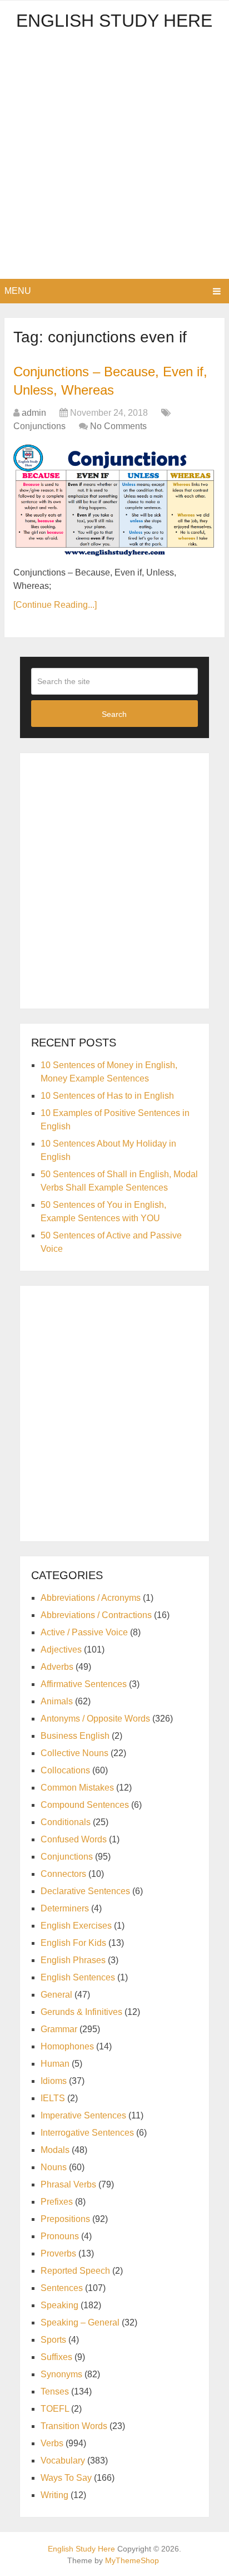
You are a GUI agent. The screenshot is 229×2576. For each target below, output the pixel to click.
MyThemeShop (132, 2560)
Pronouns (60, 2236)
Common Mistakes (77, 1788)
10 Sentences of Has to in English (107, 1096)
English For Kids (73, 1943)
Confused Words (74, 1839)
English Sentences (78, 1977)
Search (114, 714)
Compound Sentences (85, 1805)
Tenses (55, 2391)
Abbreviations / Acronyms (91, 1598)
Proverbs (58, 2253)
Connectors (63, 1874)
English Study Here (114, 21)
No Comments (118, 426)
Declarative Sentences (85, 1891)
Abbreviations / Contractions (96, 1615)
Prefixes (57, 2202)
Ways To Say (66, 2478)
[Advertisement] (114, 159)
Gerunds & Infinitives (81, 2012)
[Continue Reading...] (55, 605)
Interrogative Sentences (87, 2133)
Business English (75, 1736)
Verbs (52, 2443)
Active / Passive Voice (84, 1632)
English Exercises (76, 1926)
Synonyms (61, 2374)
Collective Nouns (74, 1753)
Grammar (59, 2029)
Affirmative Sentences (84, 1684)
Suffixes (56, 2357)
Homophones (67, 2046)
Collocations (65, 1770)
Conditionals (66, 1822)
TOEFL (55, 2409)
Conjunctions (39, 426)
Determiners (65, 1908)
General (56, 1995)
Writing (54, 2495)
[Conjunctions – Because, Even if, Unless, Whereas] (114, 501)
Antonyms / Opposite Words (95, 1719)
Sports (53, 2340)
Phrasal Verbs (68, 2184)
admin (34, 413)
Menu (18, 291)
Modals (55, 2150)
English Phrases (73, 1960)
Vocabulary (63, 2461)
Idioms (54, 2081)
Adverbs (57, 1667)
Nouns (54, 2167)
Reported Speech (75, 2271)
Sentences (62, 2288)
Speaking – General (80, 2322)
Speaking (59, 2305)
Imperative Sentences (83, 2115)
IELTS (53, 2098)
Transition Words (74, 2426)
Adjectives (61, 1650)
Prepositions (65, 2219)
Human (55, 2064)
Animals (57, 1701)
